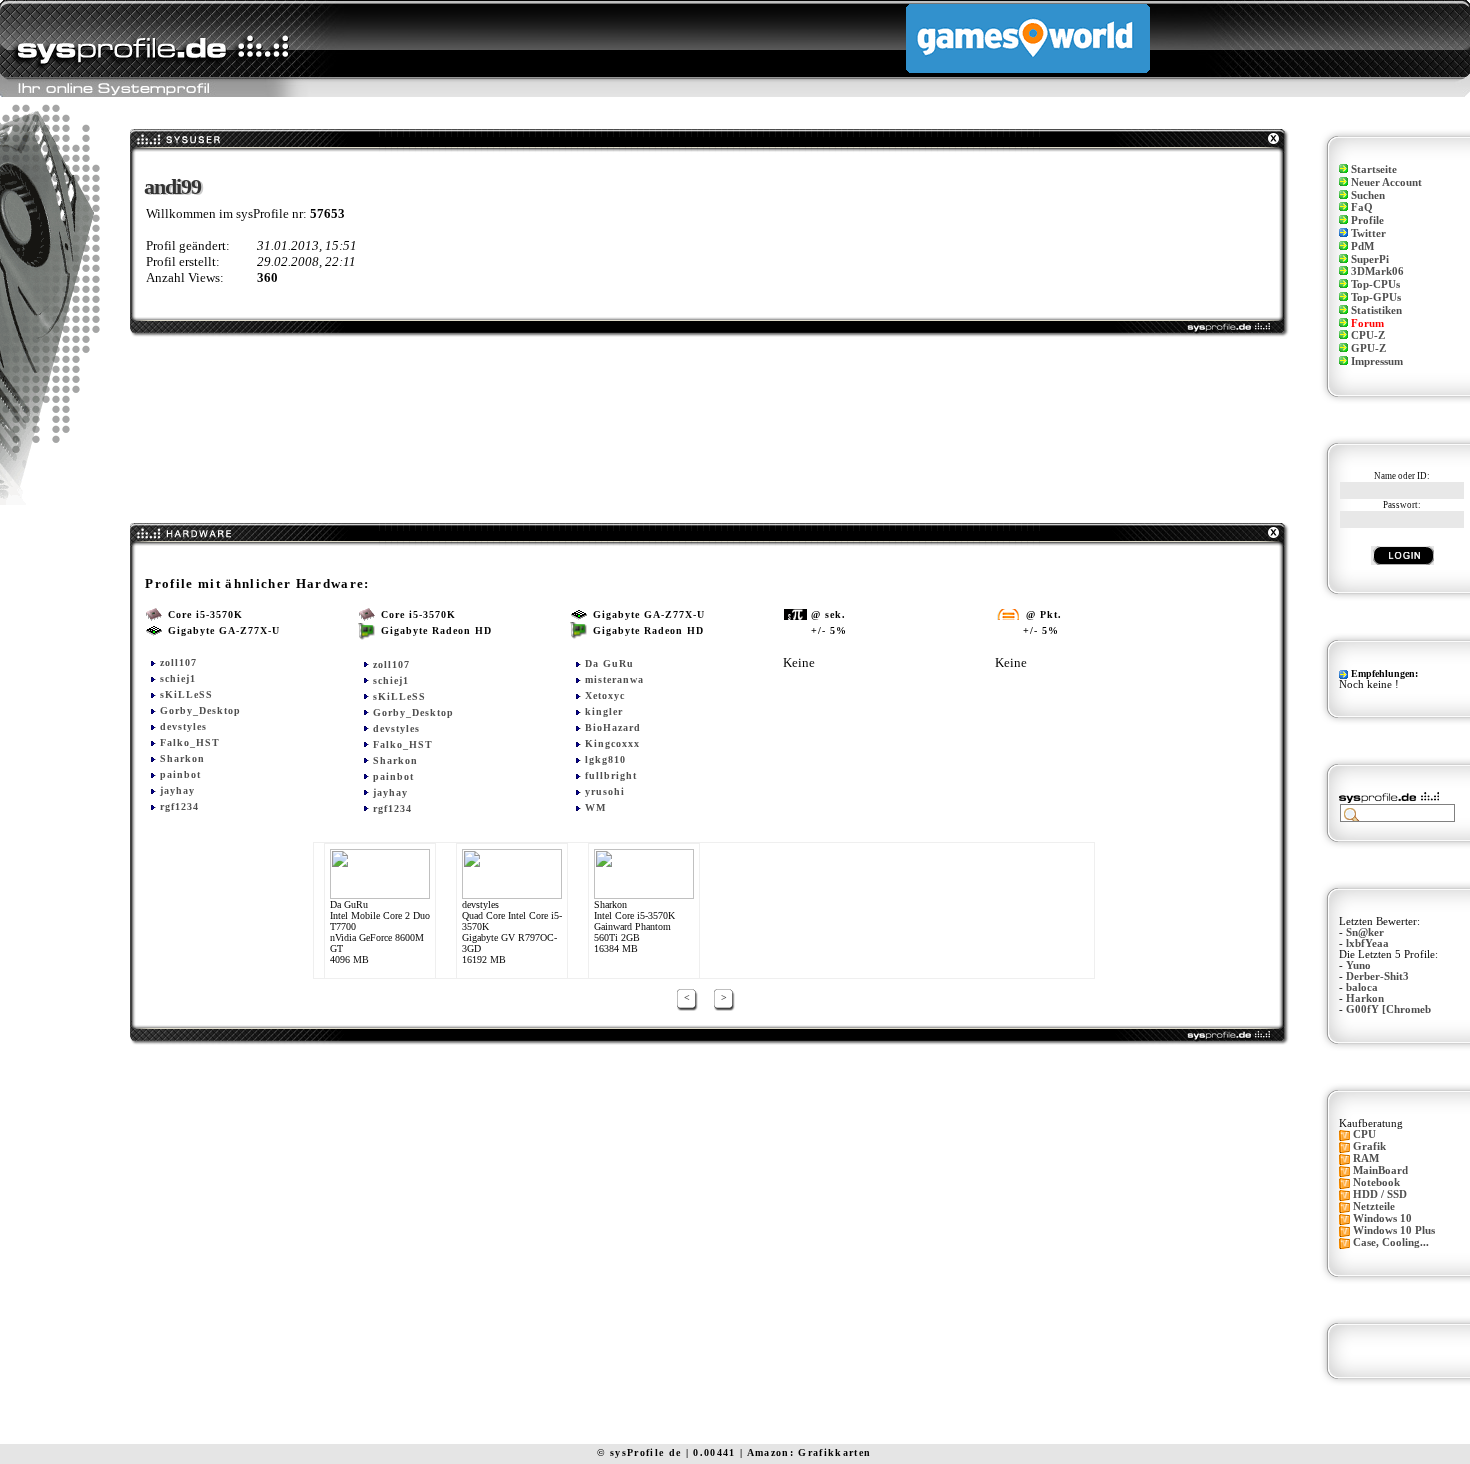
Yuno (1358, 965)
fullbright (611, 775)
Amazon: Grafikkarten (809, 1452)
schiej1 (178, 678)
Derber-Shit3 (1377, 976)
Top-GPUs (1376, 297)
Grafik (1369, 1146)
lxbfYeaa (1367, 943)
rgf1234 (179, 806)
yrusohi (605, 791)
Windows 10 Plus (1394, 1230)
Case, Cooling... (1391, 1242)
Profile (1367, 220)
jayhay (177, 790)
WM (595, 807)
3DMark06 (1377, 271)
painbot (180, 774)
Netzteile (1374, 1206)
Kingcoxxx (612, 743)
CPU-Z (1368, 335)
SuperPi (1370, 259)
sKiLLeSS (186, 694)
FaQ (1362, 207)
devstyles (183, 726)
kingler (604, 711)
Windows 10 (1382, 1218)
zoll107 (178, 662)
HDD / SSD (1380, 1194)
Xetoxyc (605, 695)
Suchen (1368, 195)
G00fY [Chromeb (1388, 1009)
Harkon (1365, 998)
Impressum (1377, 361)
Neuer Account (1386, 182)
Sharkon (182, 758)
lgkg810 (605, 759)
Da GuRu (609, 663)
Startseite (1374, 169)
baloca (1362, 987)
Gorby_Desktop (200, 710)
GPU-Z (1368, 348)
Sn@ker (1365, 932)
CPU (1364, 1134)
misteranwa (614, 679)
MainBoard (1380, 1170)
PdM (1362, 246)
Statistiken (1376, 310)
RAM (1366, 1158)
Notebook (1376, 1182)
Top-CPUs (1375, 284)
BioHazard (613, 727)
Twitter (1368, 233)
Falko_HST (190, 742)
